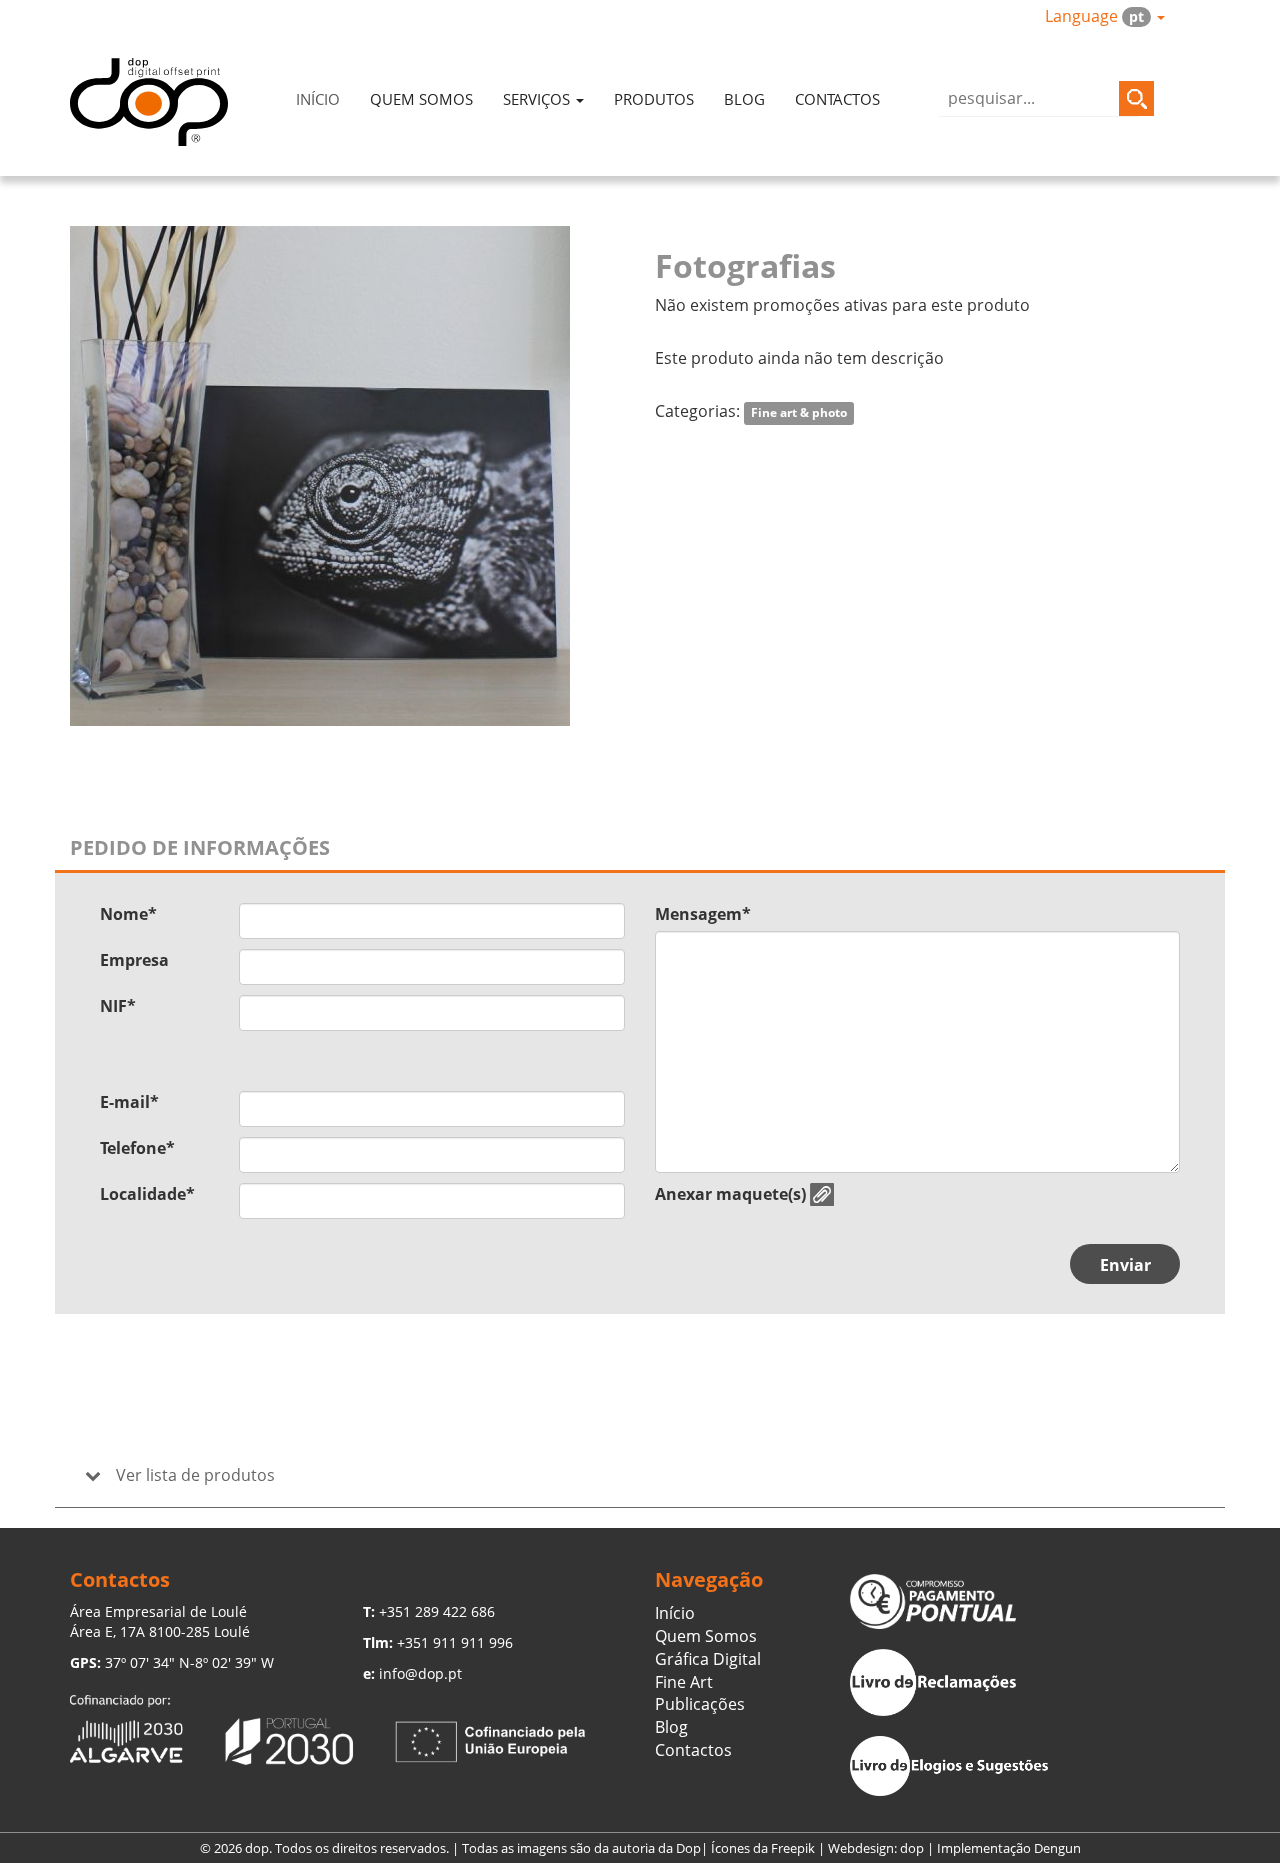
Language (1094, 16)
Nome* (128, 914)
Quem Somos (421, 99)
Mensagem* (703, 914)
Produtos (654, 99)
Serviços (538, 99)
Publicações (700, 1704)
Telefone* (137, 1148)
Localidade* (147, 1194)
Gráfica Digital (708, 1659)
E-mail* (129, 1102)
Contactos (837, 99)
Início (318, 99)
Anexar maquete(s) (730, 1194)
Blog (744, 99)
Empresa (134, 960)
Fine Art (684, 1682)
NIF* (118, 1006)
